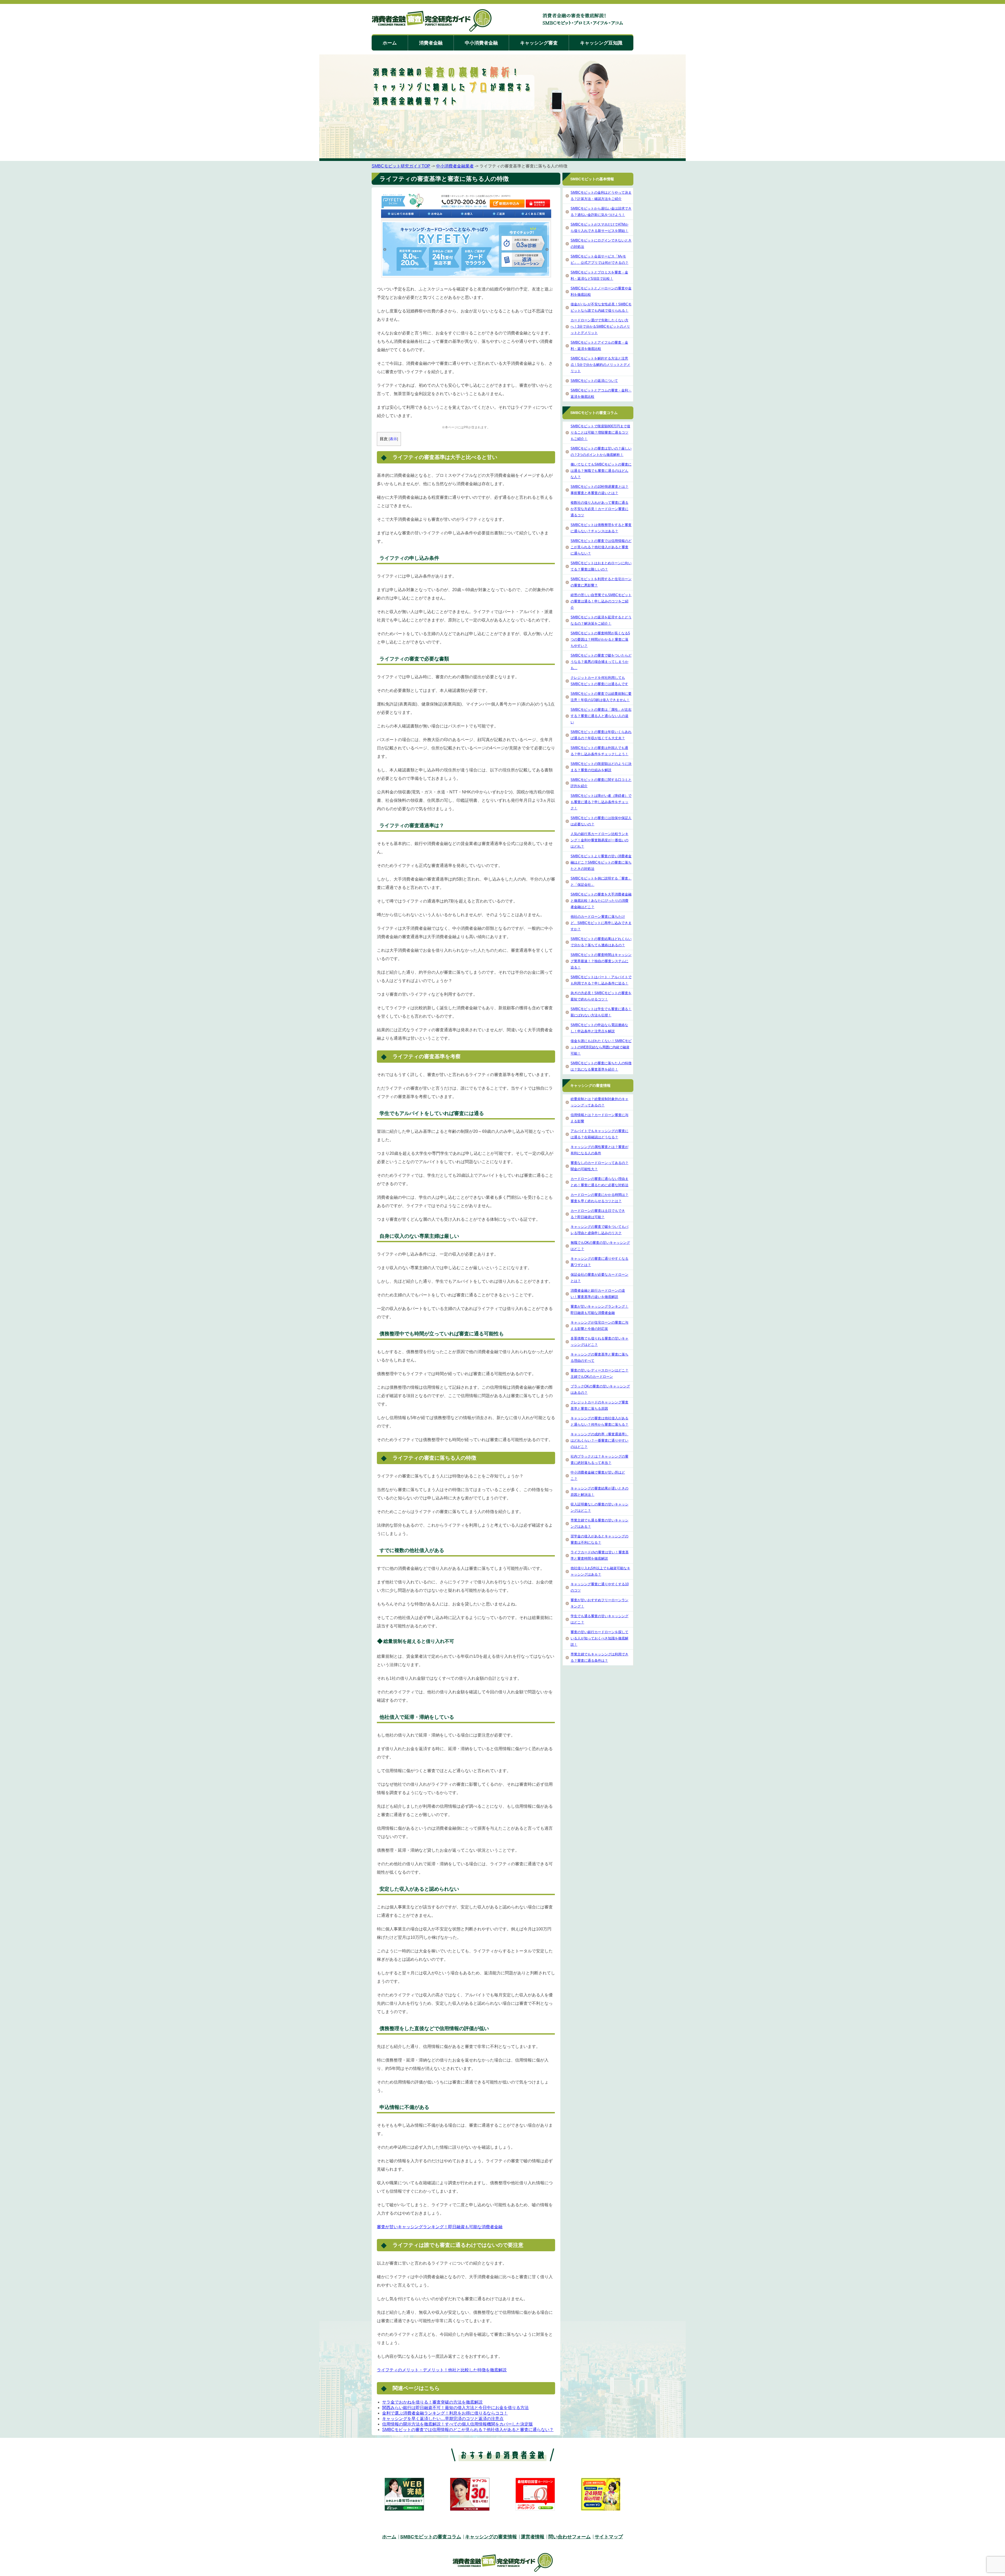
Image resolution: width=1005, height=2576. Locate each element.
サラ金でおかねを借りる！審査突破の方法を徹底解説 (432, 2402)
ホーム (390, 43)
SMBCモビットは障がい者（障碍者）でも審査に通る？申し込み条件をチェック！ (601, 802)
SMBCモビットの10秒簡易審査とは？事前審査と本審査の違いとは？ (599, 490)
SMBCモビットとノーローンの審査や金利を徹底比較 (601, 291)
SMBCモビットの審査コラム (431, 2537)
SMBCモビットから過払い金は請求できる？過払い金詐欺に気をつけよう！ (601, 212)
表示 (393, 439)
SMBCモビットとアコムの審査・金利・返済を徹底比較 (601, 393)
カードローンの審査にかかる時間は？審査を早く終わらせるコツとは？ (599, 1198)
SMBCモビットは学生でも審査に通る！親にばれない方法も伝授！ (601, 1012)
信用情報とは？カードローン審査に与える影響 (599, 1118)
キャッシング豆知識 (601, 43)
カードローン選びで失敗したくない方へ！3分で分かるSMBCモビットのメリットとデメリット (600, 326)
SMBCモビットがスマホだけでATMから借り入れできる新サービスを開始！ (599, 228)
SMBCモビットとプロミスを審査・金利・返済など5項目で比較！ (599, 275)
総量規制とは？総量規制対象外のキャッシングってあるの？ (599, 1102)
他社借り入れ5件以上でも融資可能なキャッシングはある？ (600, 1571)
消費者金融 (431, 43)
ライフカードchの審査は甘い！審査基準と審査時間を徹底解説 (600, 1555)
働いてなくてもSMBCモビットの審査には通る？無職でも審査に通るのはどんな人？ (601, 471)
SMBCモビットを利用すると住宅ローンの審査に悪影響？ (601, 582)
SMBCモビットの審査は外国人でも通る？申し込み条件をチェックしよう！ (599, 751)
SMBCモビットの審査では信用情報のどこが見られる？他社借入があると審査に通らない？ (468, 2430)
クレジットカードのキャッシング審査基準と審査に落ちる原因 (599, 1405)
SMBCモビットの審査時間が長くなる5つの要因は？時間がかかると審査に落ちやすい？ (600, 639)
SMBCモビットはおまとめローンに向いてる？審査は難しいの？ (601, 566)
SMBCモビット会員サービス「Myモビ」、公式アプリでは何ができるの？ (599, 259)
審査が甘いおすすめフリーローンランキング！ (599, 1603)
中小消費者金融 (481, 43)
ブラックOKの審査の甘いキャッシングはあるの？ (600, 1389)
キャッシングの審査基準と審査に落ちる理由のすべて (599, 1357)
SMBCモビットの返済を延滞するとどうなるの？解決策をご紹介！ (601, 620)
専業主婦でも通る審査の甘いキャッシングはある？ (599, 1523)
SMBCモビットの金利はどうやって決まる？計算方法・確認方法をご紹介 (601, 196)
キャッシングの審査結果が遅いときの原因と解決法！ (599, 1491)
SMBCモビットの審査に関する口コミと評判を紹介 (601, 783)
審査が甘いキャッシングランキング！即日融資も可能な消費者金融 (440, 2227)
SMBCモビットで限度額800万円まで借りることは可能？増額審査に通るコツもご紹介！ (600, 432)
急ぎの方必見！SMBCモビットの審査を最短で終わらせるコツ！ (601, 996)
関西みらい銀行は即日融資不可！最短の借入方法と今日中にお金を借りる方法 (455, 2408)
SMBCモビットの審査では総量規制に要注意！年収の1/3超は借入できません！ (601, 697)
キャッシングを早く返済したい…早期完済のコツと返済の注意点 (443, 2419)
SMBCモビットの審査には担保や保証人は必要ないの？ (601, 821)
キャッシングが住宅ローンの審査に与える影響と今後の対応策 (599, 1326)
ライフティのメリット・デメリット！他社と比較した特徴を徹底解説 (442, 2370)
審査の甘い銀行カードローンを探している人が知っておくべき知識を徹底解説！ (599, 1638)
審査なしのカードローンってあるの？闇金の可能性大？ (599, 1166)
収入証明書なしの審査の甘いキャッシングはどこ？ (599, 1507)
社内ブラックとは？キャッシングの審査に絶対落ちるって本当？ (599, 1460)
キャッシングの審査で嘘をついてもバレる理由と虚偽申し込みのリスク (599, 1230)
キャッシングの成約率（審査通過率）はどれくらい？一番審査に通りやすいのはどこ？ (599, 1440)
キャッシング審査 (539, 43)
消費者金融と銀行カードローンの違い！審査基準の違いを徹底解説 (598, 1294)
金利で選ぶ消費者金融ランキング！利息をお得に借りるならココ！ (445, 2413)
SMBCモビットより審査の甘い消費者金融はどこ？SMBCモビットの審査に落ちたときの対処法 (601, 862)
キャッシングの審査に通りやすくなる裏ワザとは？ (599, 1262)
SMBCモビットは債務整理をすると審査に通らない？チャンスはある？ (601, 528)
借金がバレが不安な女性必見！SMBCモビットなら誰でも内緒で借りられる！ (601, 307)
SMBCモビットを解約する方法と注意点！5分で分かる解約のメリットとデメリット (600, 365)
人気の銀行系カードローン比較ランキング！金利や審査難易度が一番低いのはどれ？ (599, 840)
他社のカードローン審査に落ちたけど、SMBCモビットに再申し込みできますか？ (601, 923)
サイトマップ (609, 2537)
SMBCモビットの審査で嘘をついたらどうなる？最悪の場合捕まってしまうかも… (601, 662)
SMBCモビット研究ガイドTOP (401, 166)
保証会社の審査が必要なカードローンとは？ (599, 1278)
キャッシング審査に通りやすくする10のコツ (600, 1587)
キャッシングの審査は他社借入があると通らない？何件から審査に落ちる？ (599, 1421)
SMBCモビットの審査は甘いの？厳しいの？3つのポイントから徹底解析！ (601, 452)
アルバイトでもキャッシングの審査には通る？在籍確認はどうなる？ (599, 1134)
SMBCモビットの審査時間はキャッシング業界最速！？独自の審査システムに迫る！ (601, 961)
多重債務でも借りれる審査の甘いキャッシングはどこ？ (599, 1342)
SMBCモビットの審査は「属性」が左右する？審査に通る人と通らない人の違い (601, 716)
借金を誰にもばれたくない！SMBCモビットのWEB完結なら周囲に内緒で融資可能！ (601, 1047)
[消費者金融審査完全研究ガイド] (432, 21)
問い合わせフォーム (569, 2537)
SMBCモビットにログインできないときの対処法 (601, 243)
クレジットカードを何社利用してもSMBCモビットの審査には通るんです (599, 681)
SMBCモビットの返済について (594, 381)
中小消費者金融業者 (455, 166)
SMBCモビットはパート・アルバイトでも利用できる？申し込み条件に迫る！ (601, 980)
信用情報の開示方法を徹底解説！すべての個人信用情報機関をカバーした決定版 (457, 2424)
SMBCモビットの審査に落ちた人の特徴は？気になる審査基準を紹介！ (601, 1066)
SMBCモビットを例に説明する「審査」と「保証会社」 (601, 881)
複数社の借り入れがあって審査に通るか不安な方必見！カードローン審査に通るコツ (599, 509)
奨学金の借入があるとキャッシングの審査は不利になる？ (599, 1539)
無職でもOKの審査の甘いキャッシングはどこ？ (600, 1246)
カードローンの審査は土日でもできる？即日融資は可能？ (598, 1214)
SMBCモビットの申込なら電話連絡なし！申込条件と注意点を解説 (599, 1028)
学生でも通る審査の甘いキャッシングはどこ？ (599, 1619)
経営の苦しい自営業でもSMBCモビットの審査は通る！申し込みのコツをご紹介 (601, 601)
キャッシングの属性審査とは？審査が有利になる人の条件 (599, 1150)
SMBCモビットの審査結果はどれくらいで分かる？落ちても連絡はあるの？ (601, 942)
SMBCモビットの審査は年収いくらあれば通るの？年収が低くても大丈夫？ (601, 735)
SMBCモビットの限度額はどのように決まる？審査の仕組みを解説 (601, 767)
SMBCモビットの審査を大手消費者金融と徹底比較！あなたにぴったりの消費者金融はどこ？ (601, 901)
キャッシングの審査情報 (491, 2537)
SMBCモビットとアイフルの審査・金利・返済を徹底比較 (599, 346)
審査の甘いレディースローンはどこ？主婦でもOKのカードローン (599, 1373)
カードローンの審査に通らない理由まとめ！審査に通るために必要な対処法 (599, 1182)
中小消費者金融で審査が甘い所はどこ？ (598, 1475)
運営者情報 (533, 2537)
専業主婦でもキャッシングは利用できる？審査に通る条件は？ (599, 1657)
